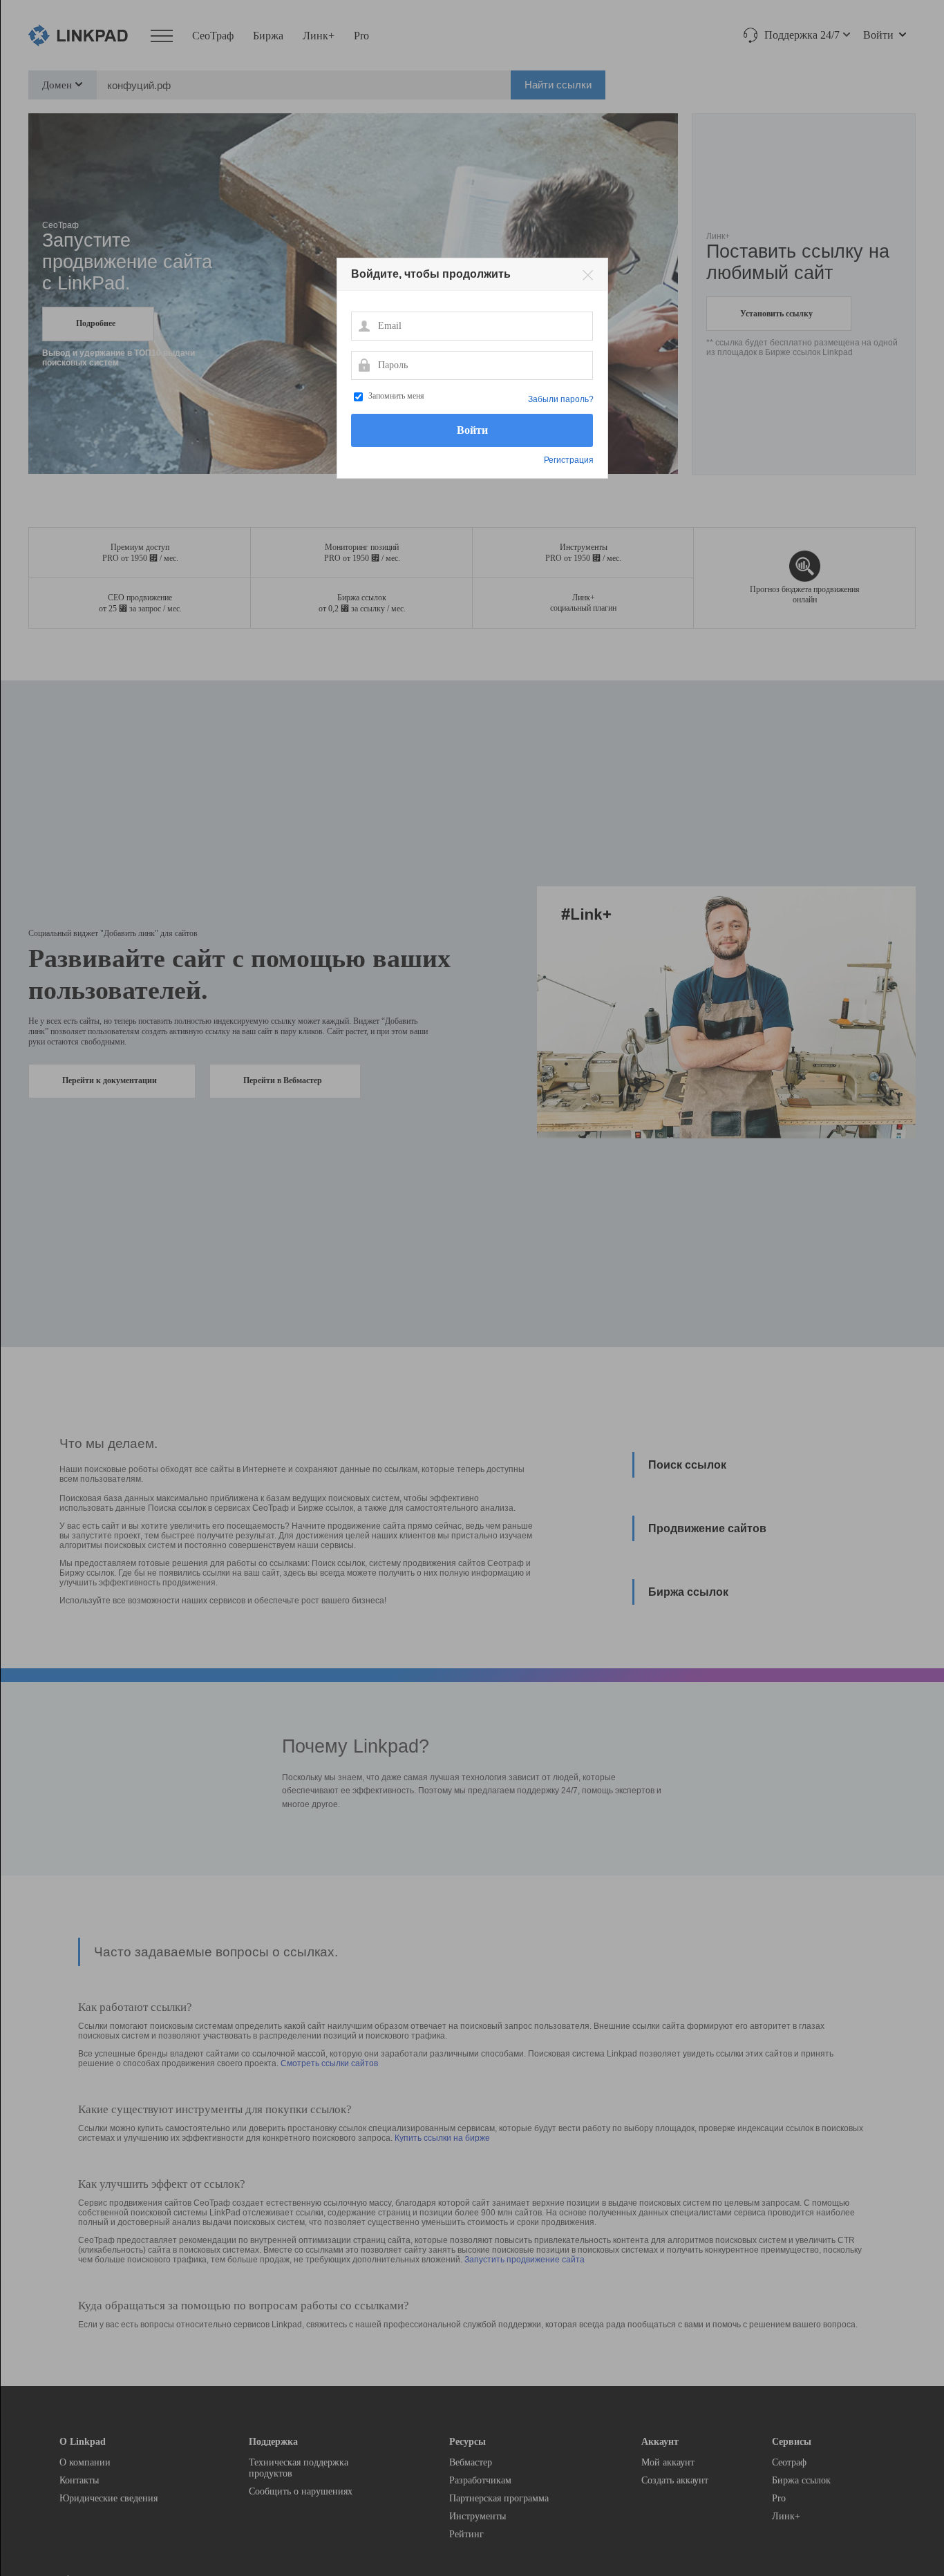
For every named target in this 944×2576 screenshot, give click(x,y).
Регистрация (569, 460)
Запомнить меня (396, 396)
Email (364, 325)
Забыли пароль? (561, 399)
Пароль (364, 365)
